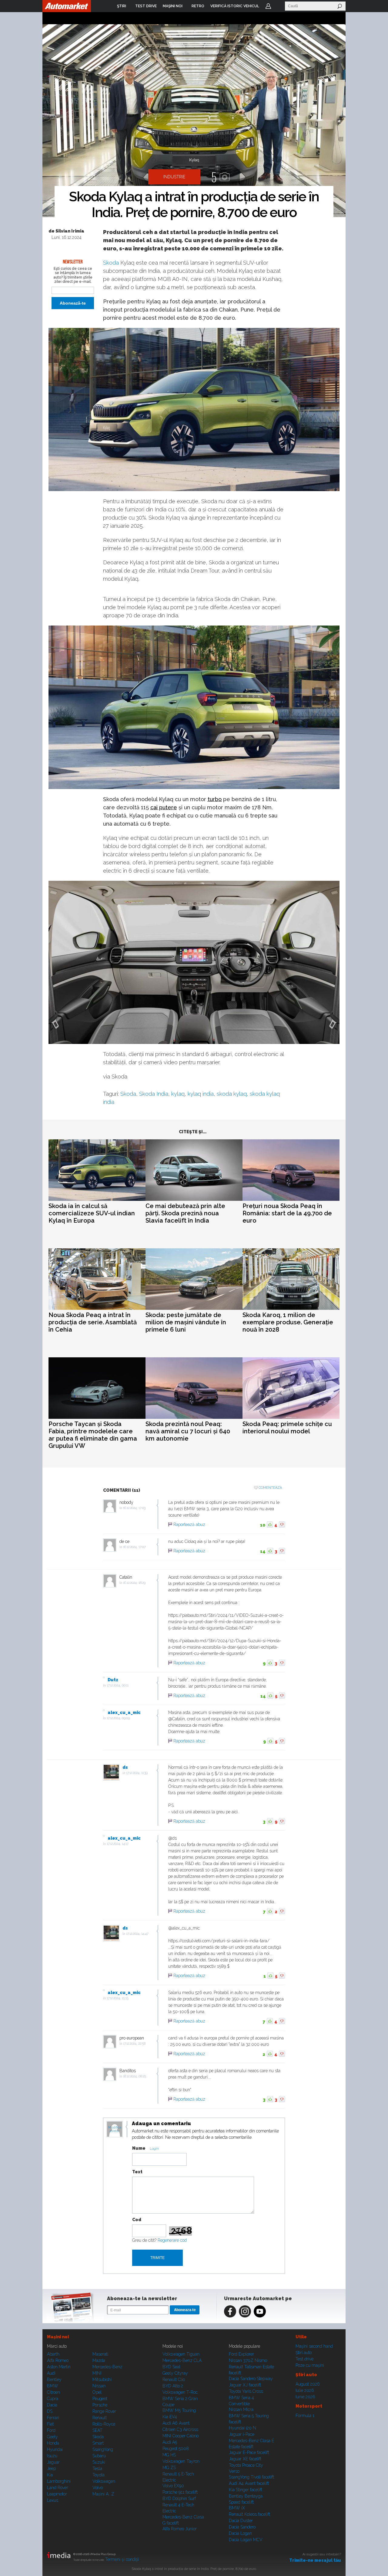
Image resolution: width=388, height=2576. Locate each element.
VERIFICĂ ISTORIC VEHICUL (235, 6)
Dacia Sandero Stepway (251, 2379)
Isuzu (52, 2456)
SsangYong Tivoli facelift (251, 2477)
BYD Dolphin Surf (179, 2498)
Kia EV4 (170, 2417)
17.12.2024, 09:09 (118, 1718)
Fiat (50, 2424)
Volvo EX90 (173, 2486)
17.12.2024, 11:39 (137, 1773)
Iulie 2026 (305, 2390)
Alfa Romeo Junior (180, 2529)
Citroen (54, 2392)
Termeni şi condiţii (122, 2559)
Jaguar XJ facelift (245, 2385)
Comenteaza (270, 1488)
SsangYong (103, 2449)
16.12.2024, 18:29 (134, 1583)
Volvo (98, 2488)
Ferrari (53, 2418)
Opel (97, 2392)
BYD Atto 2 (173, 2386)
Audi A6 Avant (176, 2423)
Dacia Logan (240, 2533)
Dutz (113, 1680)
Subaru (99, 2456)
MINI (97, 2373)
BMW (53, 2386)
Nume (139, 2148)
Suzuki (99, 2462)
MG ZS (169, 2468)
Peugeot (100, 2399)
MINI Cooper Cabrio (181, 2436)
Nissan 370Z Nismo (248, 2360)
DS (50, 2411)
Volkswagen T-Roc (180, 2392)
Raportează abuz (189, 1524)
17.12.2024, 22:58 (134, 2044)
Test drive (304, 2359)
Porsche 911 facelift (180, 2492)
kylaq (178, 1094)
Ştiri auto (304, 2353)
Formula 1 (305, 2416)
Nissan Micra (241, 2409)
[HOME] (67, 6)
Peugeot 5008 (176, 2449)
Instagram (245, 2311)
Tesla (97, 2469)
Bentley (54, 2379)
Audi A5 (170, 2442)
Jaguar (53, 2462)
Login (268, 6)
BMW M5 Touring (179, 2410)
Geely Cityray (175, 2373)
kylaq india (201, 1094)
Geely (52, 2437)
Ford (51, 2430)
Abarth (53, 2354)
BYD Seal (171, 2367)
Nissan (99, 2386)
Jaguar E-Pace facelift (249, 2452)
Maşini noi (58, 2337)
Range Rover (104, 2411)
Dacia (52, 2405)
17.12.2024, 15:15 (118, 1998)
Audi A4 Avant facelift (249, 2483)
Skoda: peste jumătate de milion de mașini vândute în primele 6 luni (186, 1322)
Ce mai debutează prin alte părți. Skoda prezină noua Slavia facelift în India (185, 1213)
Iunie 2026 (305, 2397)
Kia (50, 2475)
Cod (137, 2220)
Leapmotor (57, 2494)
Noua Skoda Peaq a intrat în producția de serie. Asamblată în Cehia (93, 1322)
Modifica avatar (115, 2129)
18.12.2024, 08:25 (135, 2076)
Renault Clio (174, 2379)
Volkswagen (104, 2481)
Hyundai (55, 2449)
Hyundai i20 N (242, 2428)
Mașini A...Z (103, 2494)
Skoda (111, 263)
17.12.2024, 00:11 (118, 1685)
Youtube (260, 2311)
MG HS (169, 2455)
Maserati (100, 2354)
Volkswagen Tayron (181, 2461)
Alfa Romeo (58, 2360)
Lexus (53, 2500)
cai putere (164, 807)
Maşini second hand (314, 2346)
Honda (53, 2443)
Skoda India (154, 1094)
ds (125, 1767)
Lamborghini (59, 2481)
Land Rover (58, 2488)
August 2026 (308, 2384)
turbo (215, 799)
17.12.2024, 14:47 (137, 1934)
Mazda (99, 2360)
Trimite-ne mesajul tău (315, 2560)
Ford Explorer (241, 2354)
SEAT (97, 2430)
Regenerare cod (172, 2240)
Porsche (100, 2405)
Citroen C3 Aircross (180, 2429)
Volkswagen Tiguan (181, 2354)
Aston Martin (59, 2367)
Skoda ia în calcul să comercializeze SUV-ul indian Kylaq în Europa (92, 1213)
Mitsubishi (102, 2379)
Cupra (53, 2399)
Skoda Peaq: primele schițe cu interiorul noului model (287, 1428)
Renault (100, 2418)
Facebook (230, 2311)
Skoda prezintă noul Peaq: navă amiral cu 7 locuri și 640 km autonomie (188, 1431)
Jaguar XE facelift (245, 2459)
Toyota (99, 2475)
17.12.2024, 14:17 (118, 1844)
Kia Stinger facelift (246, 2490)
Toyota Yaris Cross (246, 2391)
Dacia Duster (241, 2521)
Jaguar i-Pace (242, 2434)
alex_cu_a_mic (124, 1712)
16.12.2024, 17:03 (134, 1508)
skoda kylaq (232, 1094)
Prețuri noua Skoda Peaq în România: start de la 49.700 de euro (287, 1213)
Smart (98, 2443)
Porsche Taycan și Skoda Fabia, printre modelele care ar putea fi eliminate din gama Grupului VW (93, 1435)
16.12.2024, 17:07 (134, 1547)
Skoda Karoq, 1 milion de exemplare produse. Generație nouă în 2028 (288, 1322)
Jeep (51, 2469)
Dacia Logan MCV (246, 2540)
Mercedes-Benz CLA (182, 2360)
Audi (51, 2373)
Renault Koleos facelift (249, 2514)
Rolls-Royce (104, 2424)
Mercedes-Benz (107, 2367)
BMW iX (237, 2508)
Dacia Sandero (242, 2527)
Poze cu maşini (310, 2365)
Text (137, 2172)
